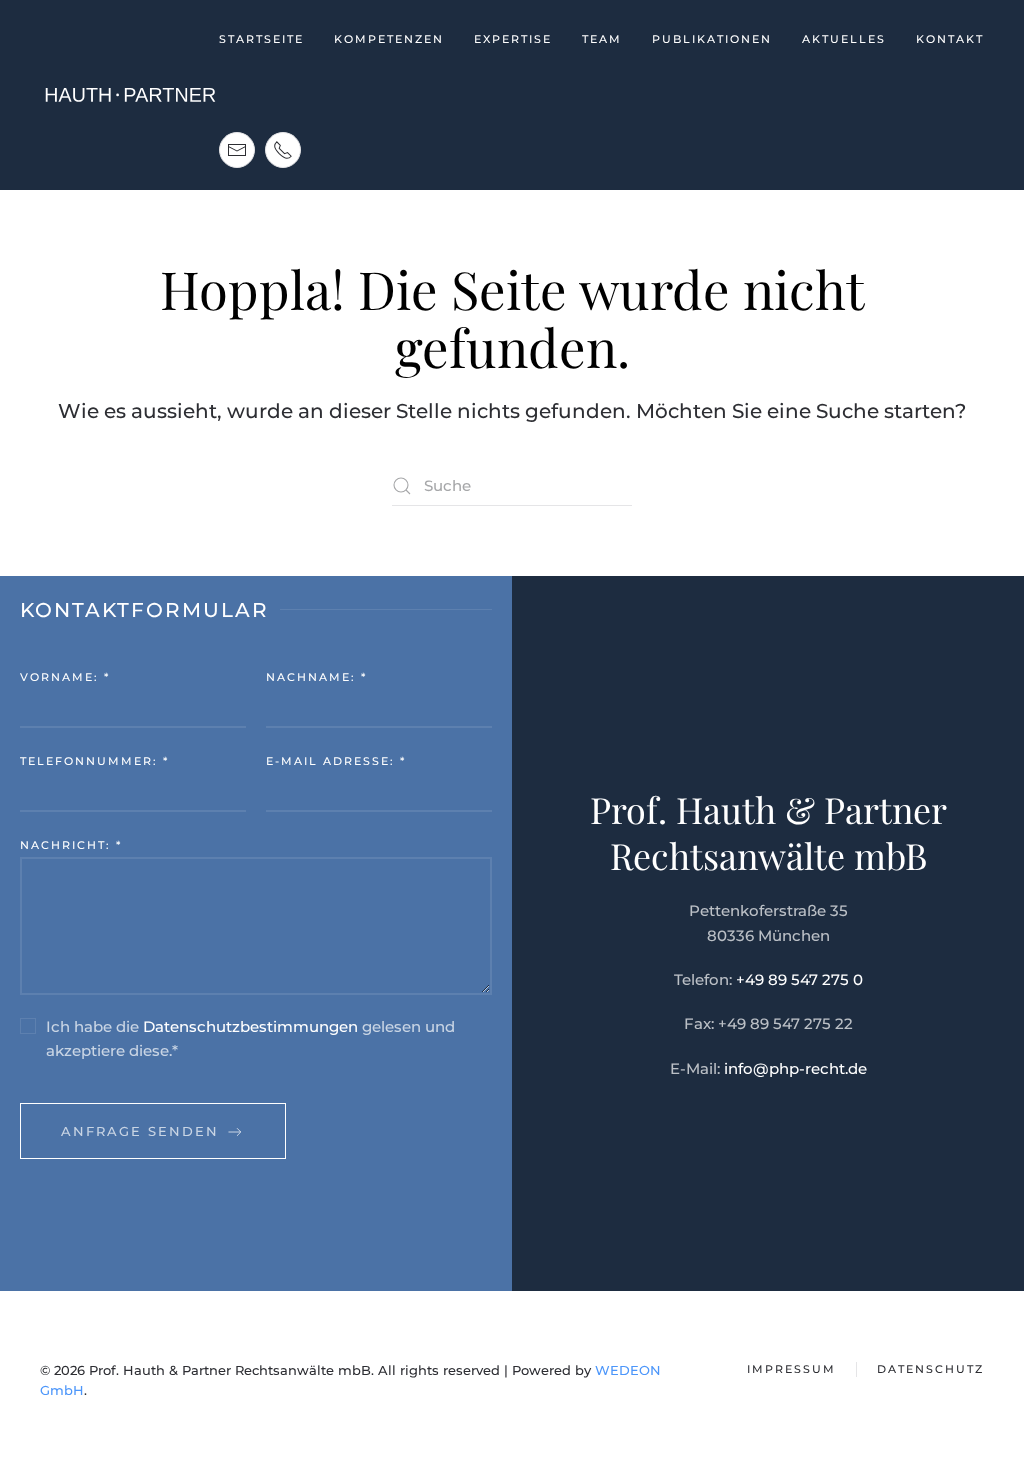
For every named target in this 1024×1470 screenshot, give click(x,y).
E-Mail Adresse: (336, 761)
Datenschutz (930, 1369)
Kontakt (950, 39)
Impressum (791, 1369)
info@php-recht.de (795, 1068)
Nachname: (316, 677)
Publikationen (712, 39)
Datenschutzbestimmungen (250, 1026)
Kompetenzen (389, 39)
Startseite (261, 39)
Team (602, 39)
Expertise (513, 39)
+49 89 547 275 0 (799, 979)
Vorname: (65, 677)
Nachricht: (71, 845)
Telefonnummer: (94, 761)
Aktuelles (844, 39)
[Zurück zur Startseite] (129, 95)
